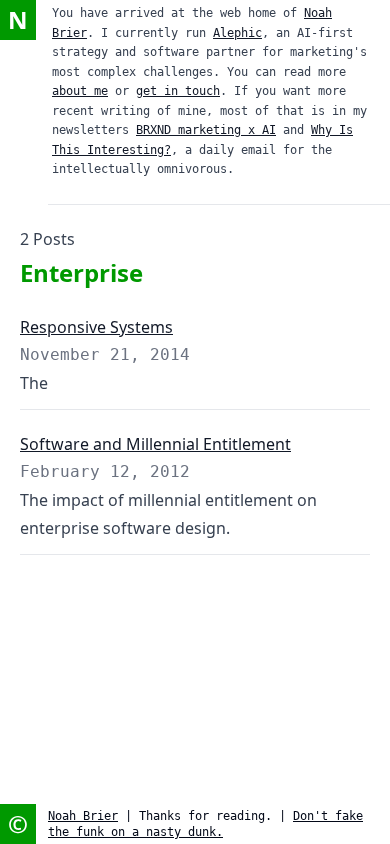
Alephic (237, 33)
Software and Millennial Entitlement (155, 444)
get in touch (178, 91)
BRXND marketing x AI (206, 130)
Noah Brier (83, 816)
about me (80, 91)
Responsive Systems (96, 327)
